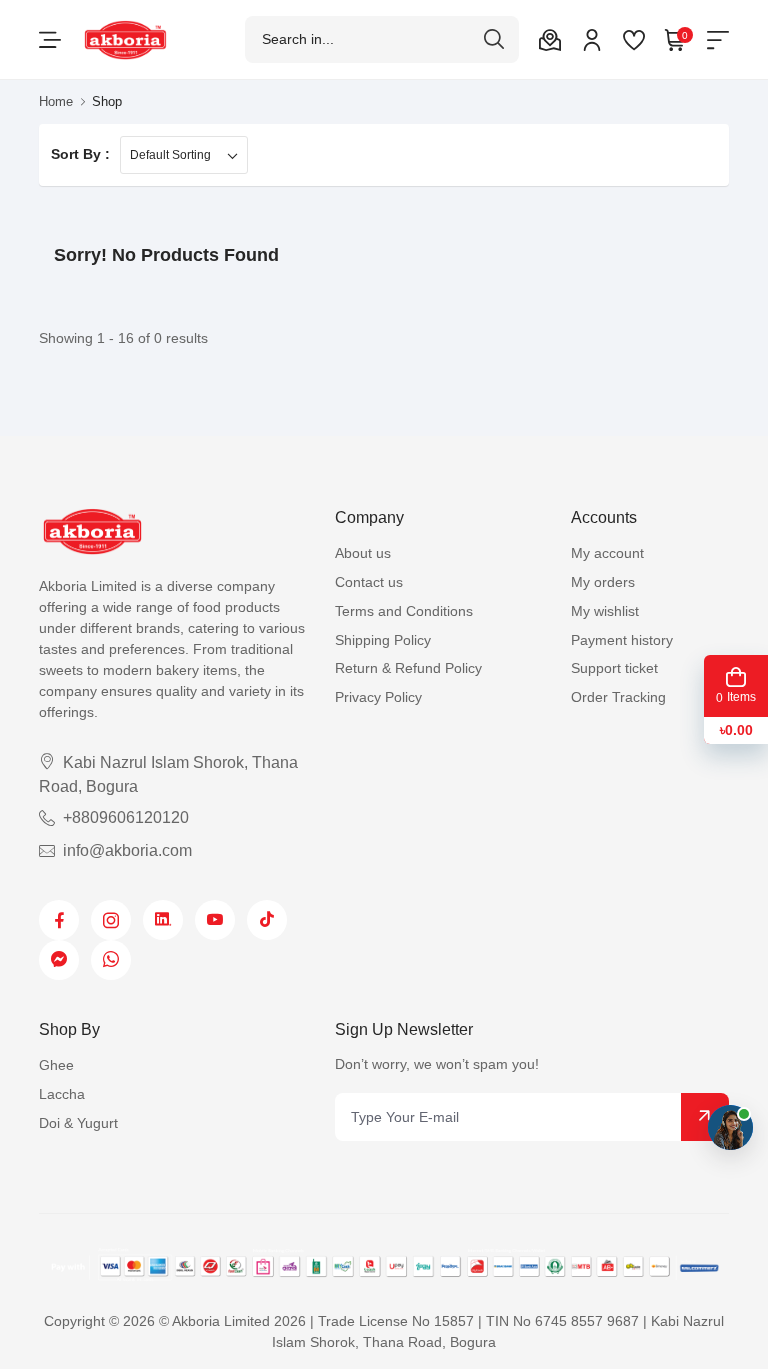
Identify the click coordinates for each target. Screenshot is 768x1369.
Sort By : (80, 154)
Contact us (369, 582)
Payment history (622, 640)
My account (607, 553)
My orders (603, 582)
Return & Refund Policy (408, 668)
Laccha (62, 1094)
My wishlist (605, 611)
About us (363, 553)
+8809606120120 (126, 817)
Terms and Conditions (404, 611)
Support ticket (614, 668)
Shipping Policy (383, 640)
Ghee (56, 1065)
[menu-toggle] (50, 40)
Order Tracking (618, 697)
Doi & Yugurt (78, 1123)
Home (56, 101)
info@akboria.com (127, 850)
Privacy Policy (378, 697)
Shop (107, 101)
